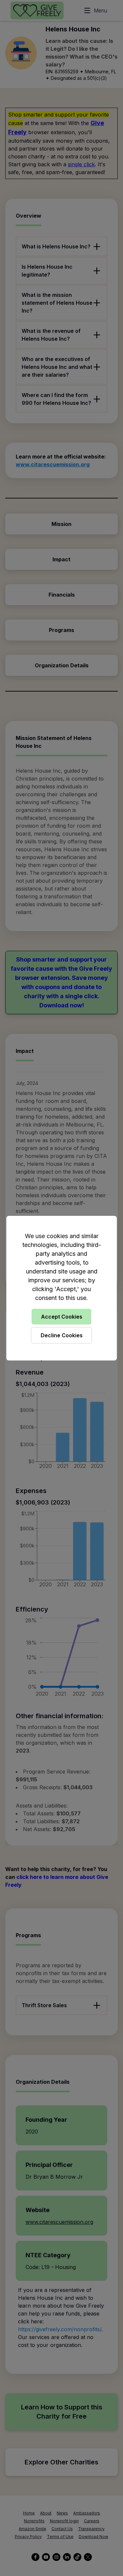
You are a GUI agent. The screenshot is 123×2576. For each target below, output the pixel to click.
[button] (61, 1288)
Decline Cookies (62, 1335)
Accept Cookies (62, 1317)
